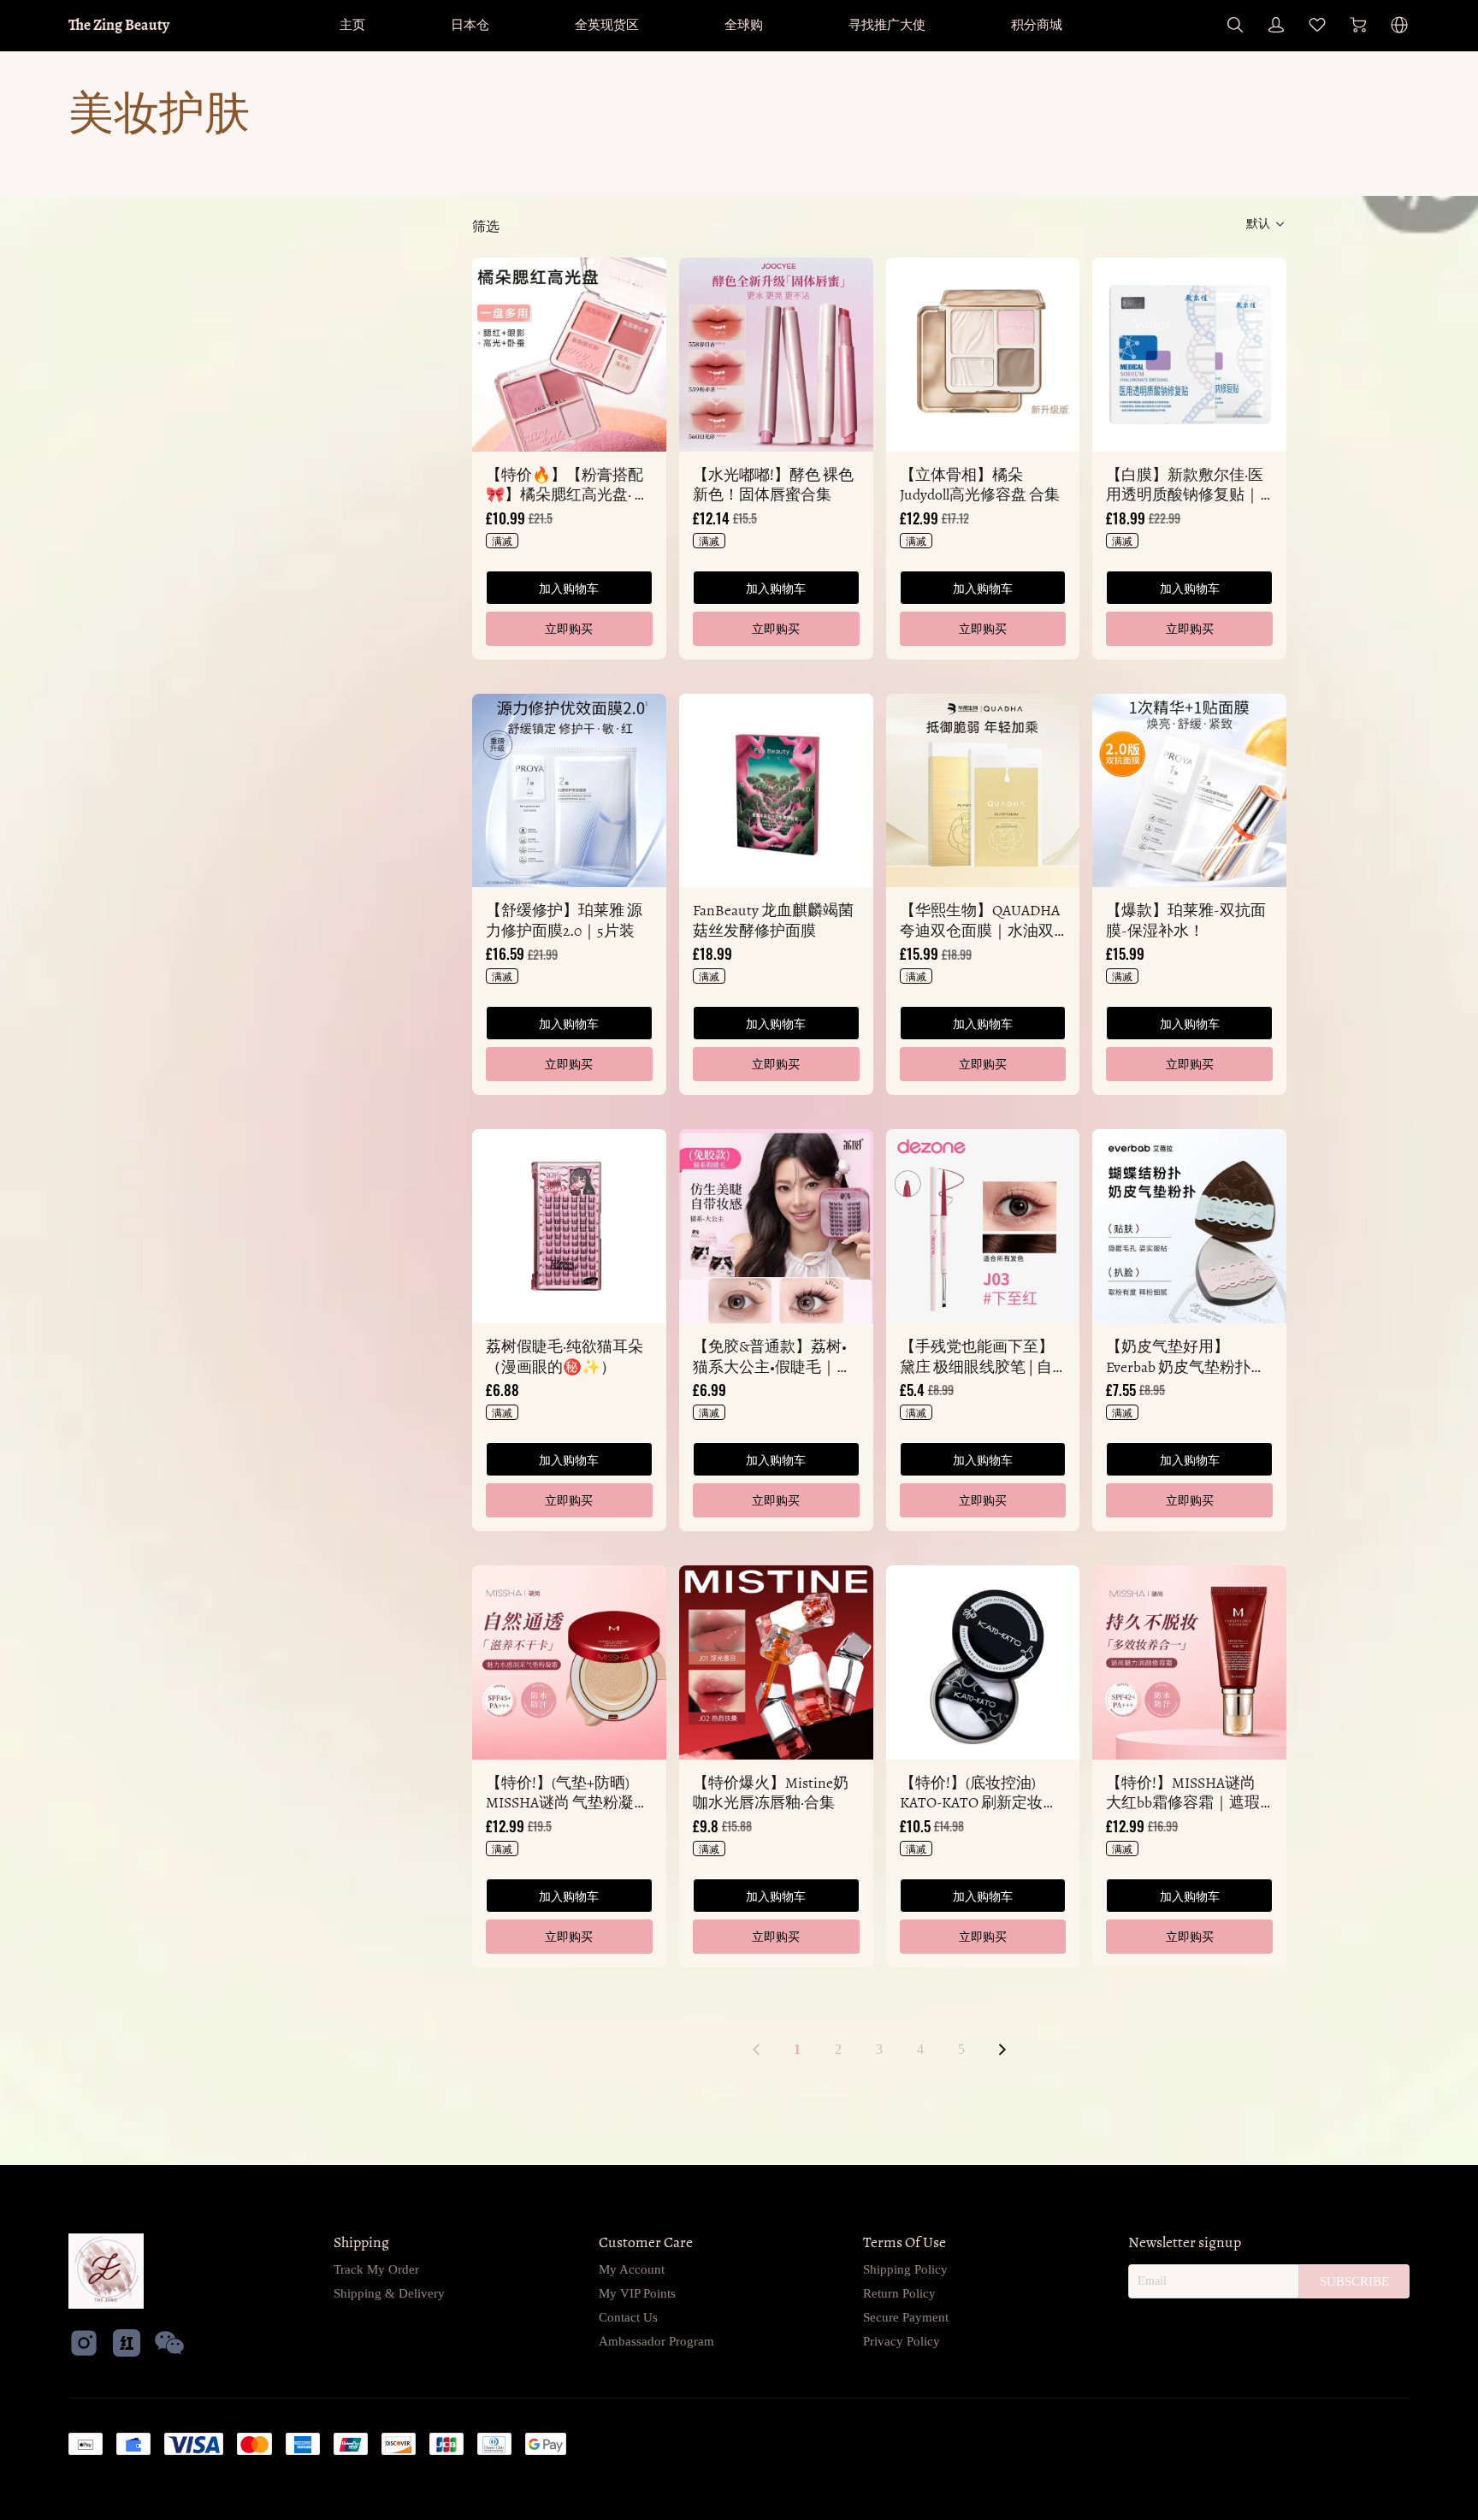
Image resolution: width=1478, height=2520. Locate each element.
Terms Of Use (905, 2242)
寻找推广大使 (887, 24)
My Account (632, 2269)
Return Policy (899, 2293)
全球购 (744, 24)
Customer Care (646, 2242)
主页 (352, 24)
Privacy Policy (902, 2341)
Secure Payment (906, 2317)
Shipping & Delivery (389, 2293)
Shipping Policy (905, 2269)
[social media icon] (84, 2345)
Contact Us (628, 2317)
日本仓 (470, 24)
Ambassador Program (656, 2341)
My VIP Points (637, 2293)
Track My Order (376, 2269)
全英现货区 (607, 24)
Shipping (361, 2242)
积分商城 (1037, 24)
